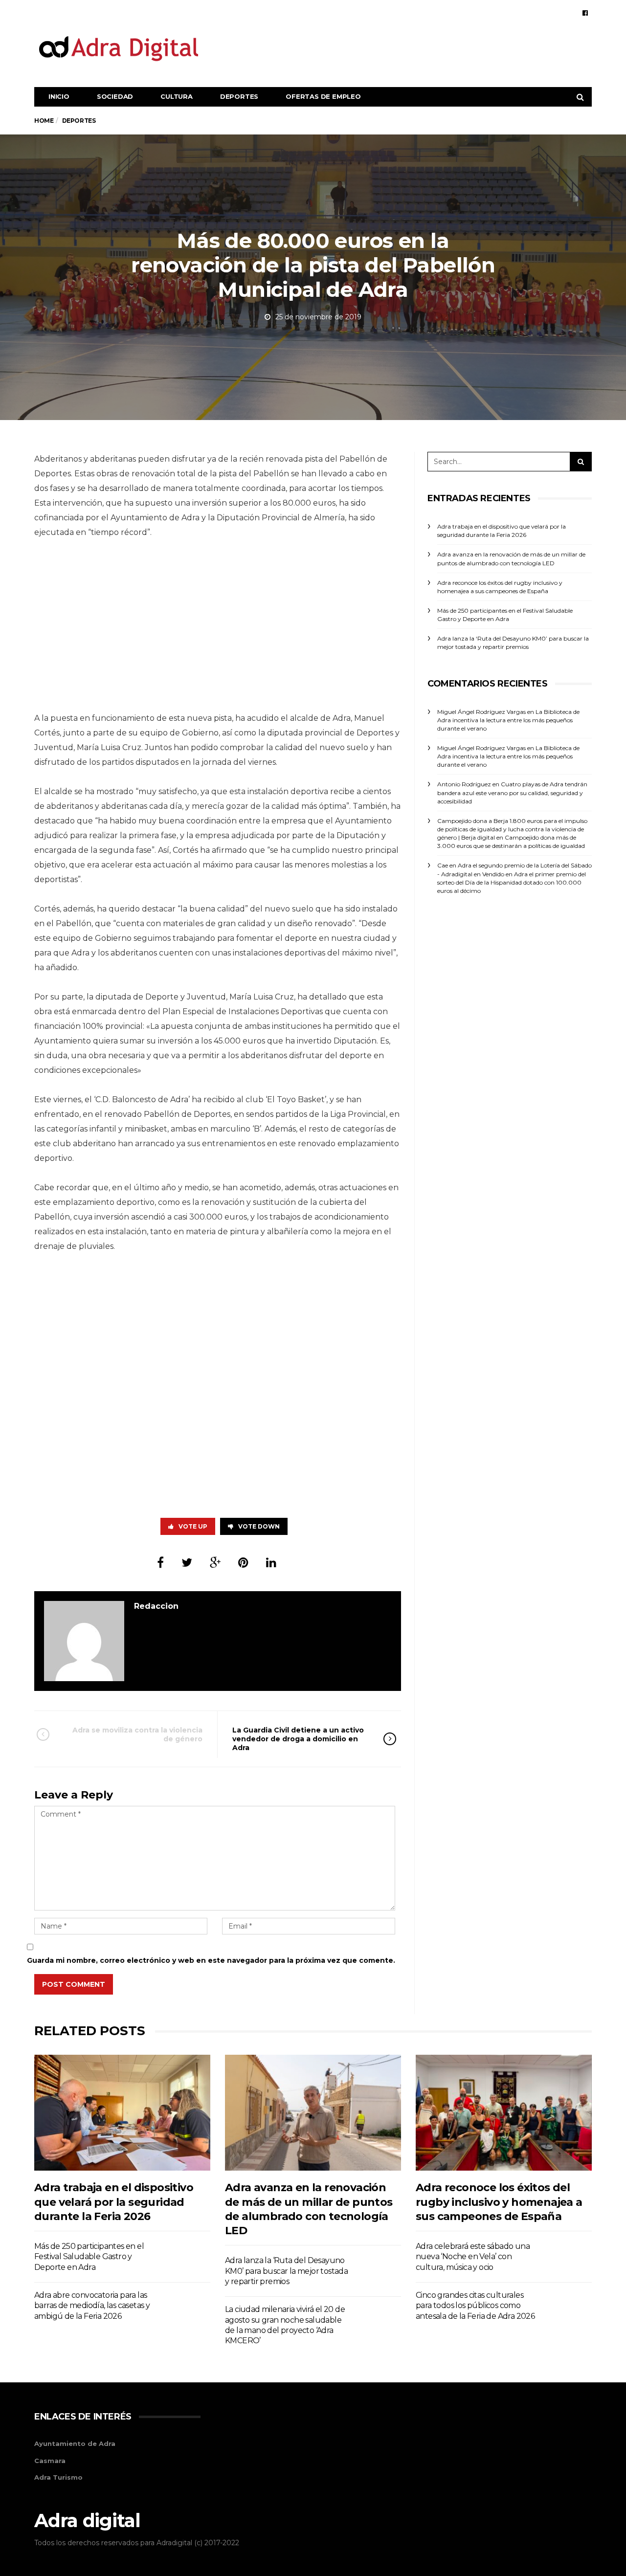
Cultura (177, 96)
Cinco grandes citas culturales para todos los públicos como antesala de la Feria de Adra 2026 (475, 2306)
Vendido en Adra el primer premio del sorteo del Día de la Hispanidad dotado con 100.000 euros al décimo (512, 882)
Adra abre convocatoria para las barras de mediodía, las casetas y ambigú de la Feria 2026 (92, 2306)
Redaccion (156, 1606)
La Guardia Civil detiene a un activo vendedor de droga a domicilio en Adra (298, 1739)
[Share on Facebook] (160, 1563)
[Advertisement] (414, 48)
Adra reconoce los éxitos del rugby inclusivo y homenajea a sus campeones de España (499, 2202)
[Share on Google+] (215, 1563)
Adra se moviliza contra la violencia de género (137, 1734)
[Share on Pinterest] (243, 1563)
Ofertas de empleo (323, 96)
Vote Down (259, 1526)
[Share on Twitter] (187, 1563)
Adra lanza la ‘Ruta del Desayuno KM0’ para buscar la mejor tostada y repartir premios (286, 2271)
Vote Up (193, 1526)
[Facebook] (585, 13)
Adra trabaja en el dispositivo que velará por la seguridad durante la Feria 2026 (114, 2202)
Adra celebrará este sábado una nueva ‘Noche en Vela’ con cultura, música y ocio (473, 2257)
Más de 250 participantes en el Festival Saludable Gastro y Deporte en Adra (89, 2257)
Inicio (59, 96)
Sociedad (115, 96)
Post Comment (74, 1984)
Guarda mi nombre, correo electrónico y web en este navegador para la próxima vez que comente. (211, 1960)
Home (44, 121)
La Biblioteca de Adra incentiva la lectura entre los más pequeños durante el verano (508, 720)
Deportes (239, 96)
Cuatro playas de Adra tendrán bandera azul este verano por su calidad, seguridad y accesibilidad (512, 792)
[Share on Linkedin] (271, 1563)
